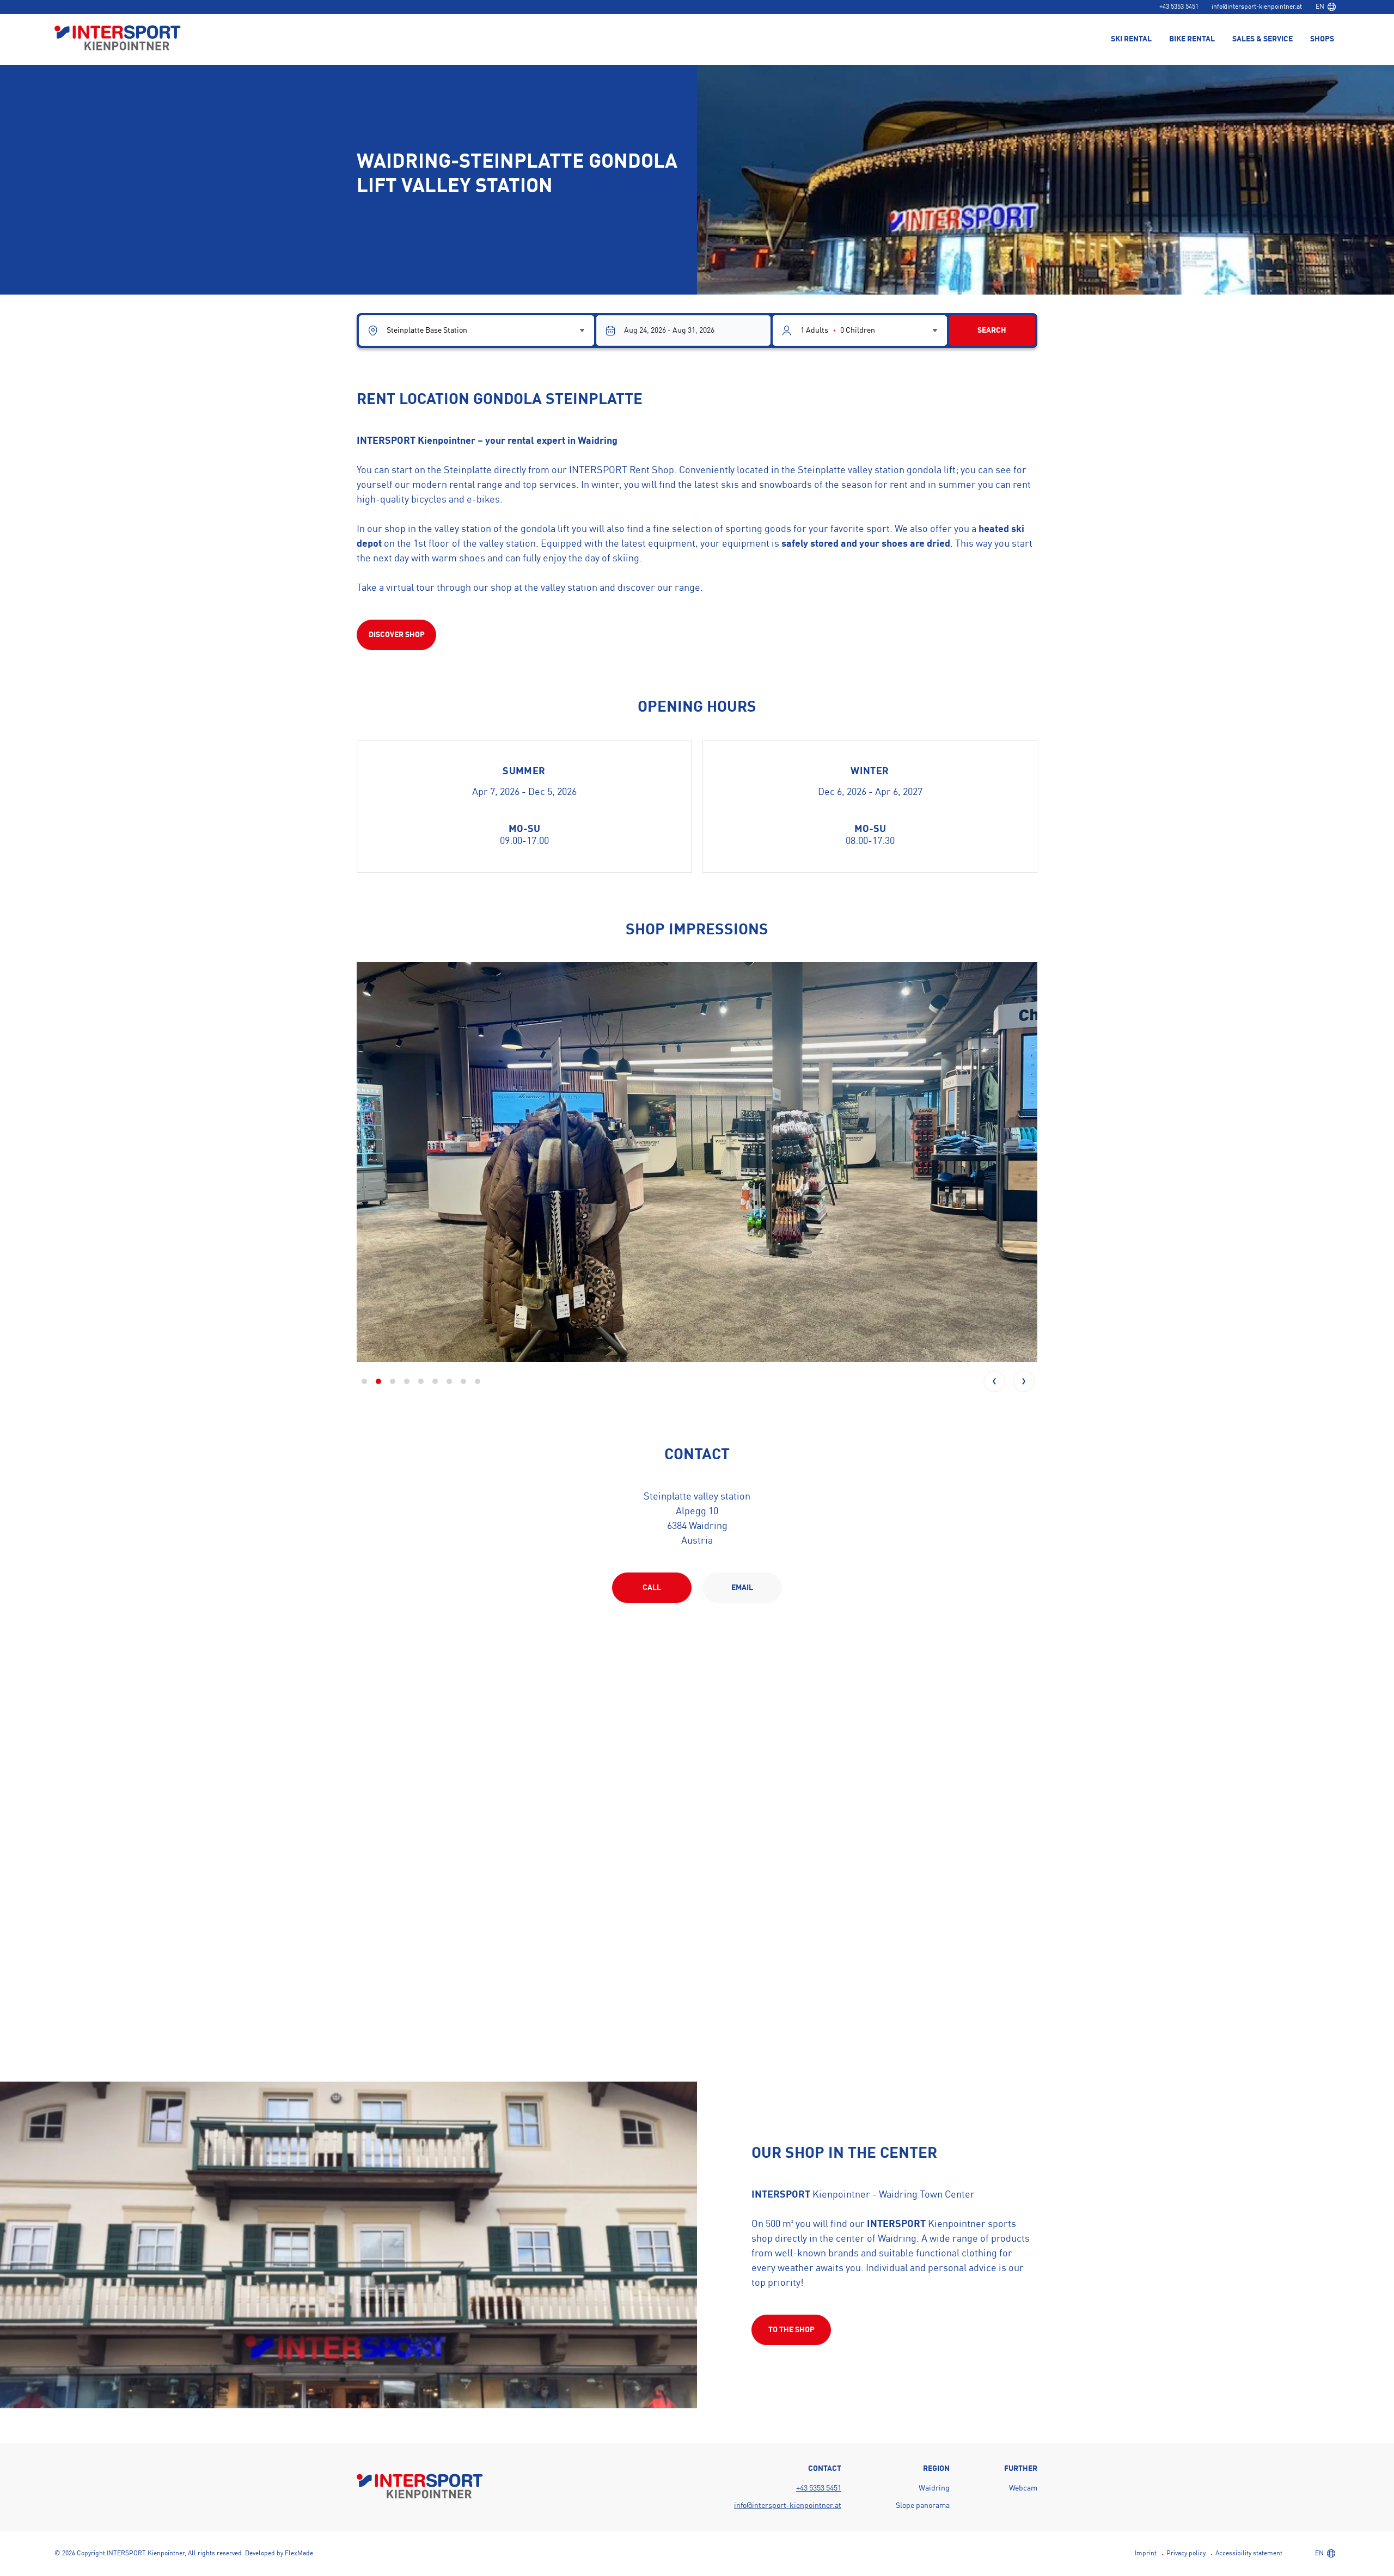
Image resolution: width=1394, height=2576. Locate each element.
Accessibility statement (1249, 2554)
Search (992, 331)
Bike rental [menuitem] (1192, 39)
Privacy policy (1186, 2554)
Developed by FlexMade (279, 2554)
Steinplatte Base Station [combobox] (427, 331)
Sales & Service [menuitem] (1262, 39)
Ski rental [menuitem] (1131, 39)
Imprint (1146, 2554)
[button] (994, 1381)
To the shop (791, 2330)
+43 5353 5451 (1179, 7)
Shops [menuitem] (1322, 39)
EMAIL (742, 1588)
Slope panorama (923, 2506)
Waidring (934, 2488)
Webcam (1023, 2488)
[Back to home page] (118, 39)
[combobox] (1325, 7)
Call (652, 1588)
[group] (697, 1162)
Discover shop (397, 635)
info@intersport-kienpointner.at (1257, 7)
